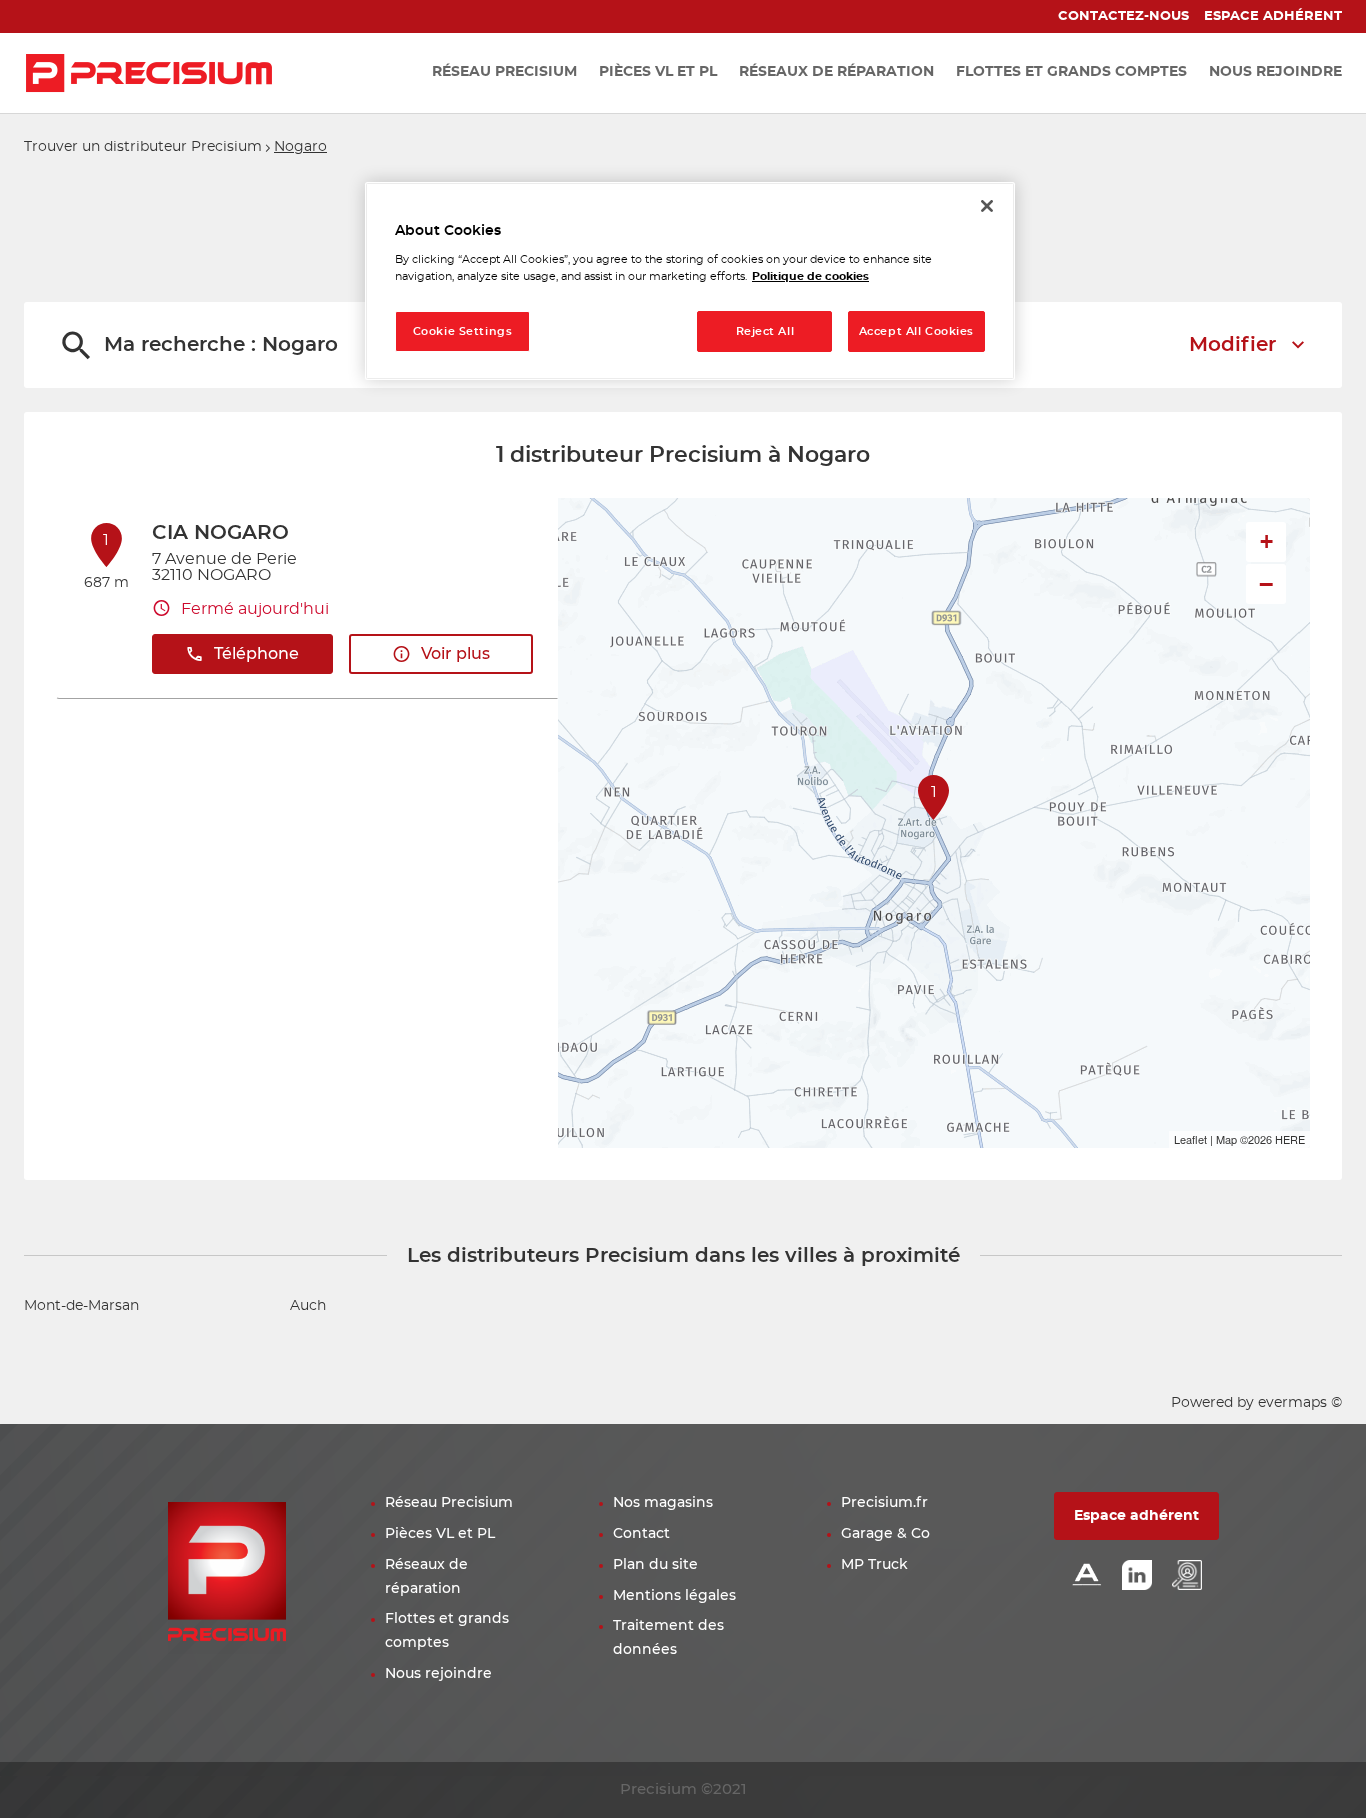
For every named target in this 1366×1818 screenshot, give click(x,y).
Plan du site (655, 1565)
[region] (690, 281)
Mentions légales (674, 1596)
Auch (308, 1306)
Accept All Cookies (916, 331)
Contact (641, 1534)
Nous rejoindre (438, 1674)
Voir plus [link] (455, 654)
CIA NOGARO (220, 533)
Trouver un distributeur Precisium (143, 147)
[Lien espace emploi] (1187, 1576)
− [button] (1266, 584)
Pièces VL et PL (440, 1534)
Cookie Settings (463, 331)
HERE (1290, 1139)
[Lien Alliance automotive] (1087, 1576)
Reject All (765, 331)
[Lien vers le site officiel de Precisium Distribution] (149, 73)
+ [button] (1266, 541)
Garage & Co (885, 1534)
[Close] (987, 206)
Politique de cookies (810, 276)
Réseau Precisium (449, 1503)
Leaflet (1190, 1139)
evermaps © (1300, 1403)
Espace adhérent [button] (1136, 1516)
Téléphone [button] (256, 654)
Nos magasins (663, 1503)
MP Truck (874, 1565)
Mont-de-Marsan (81, 1306)
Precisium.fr (884, 1503)
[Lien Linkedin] (1137, 1576)
